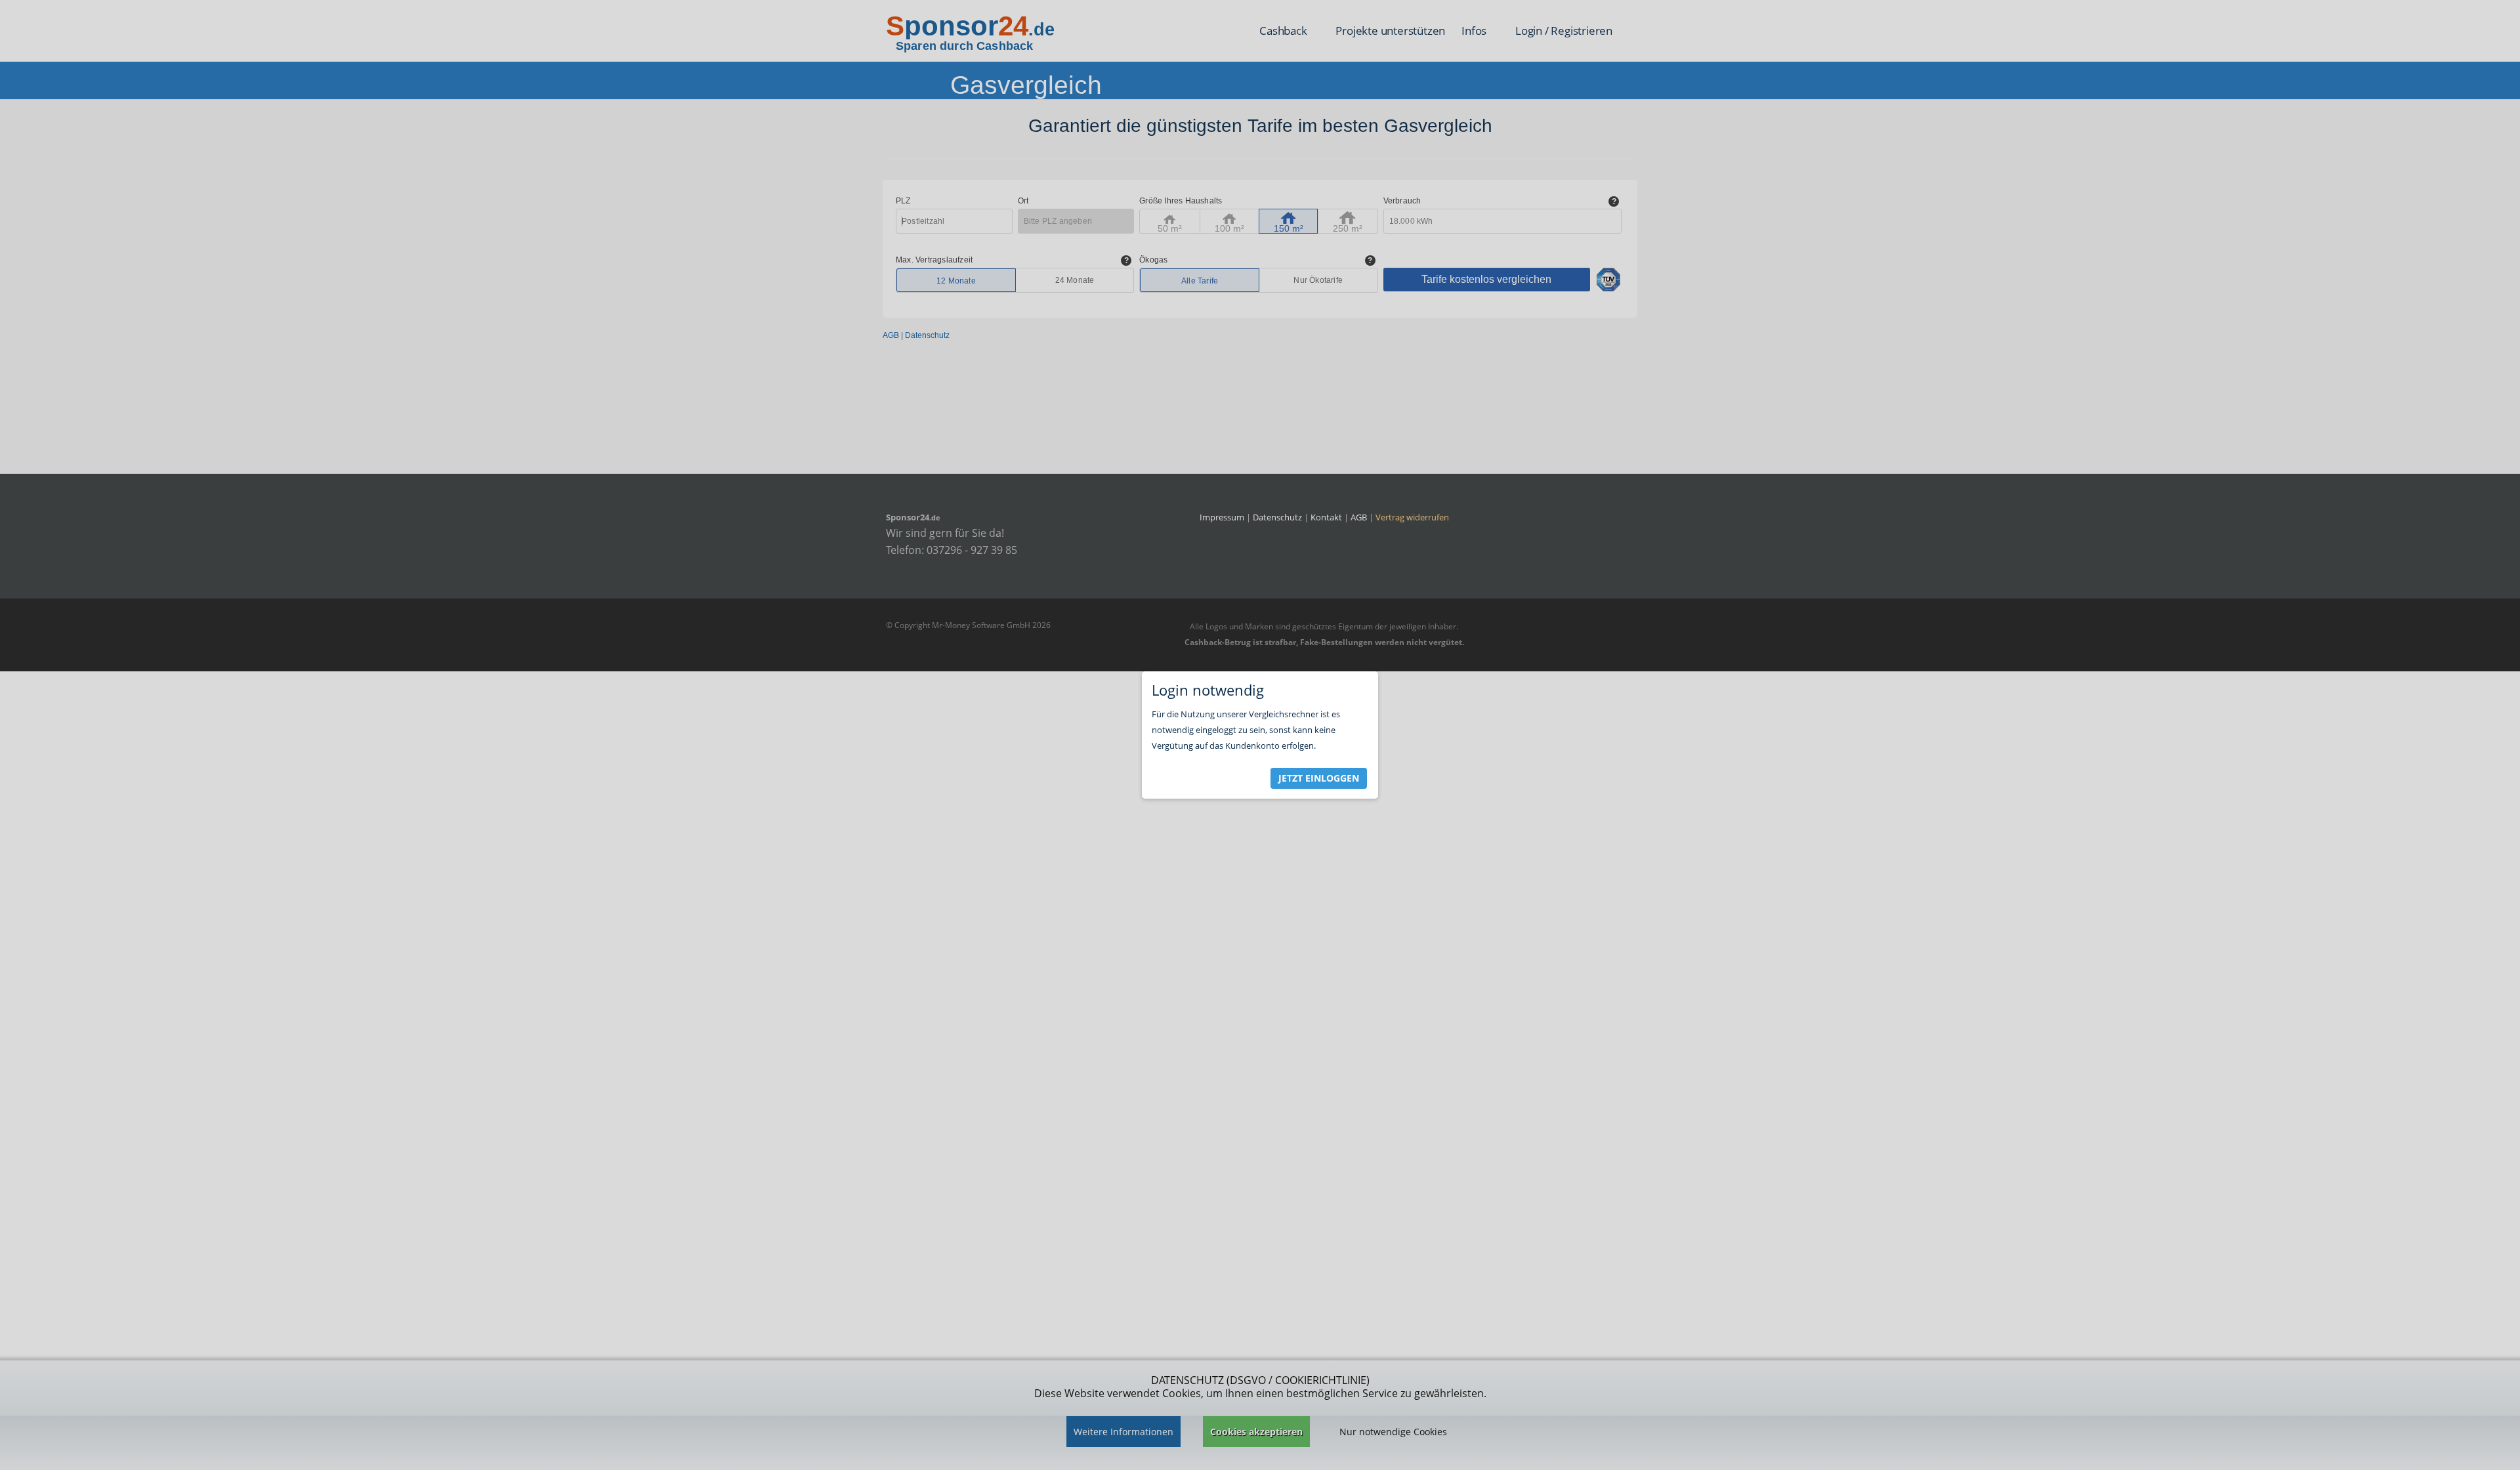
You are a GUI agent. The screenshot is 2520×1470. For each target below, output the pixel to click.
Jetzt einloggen (1319, 778)
